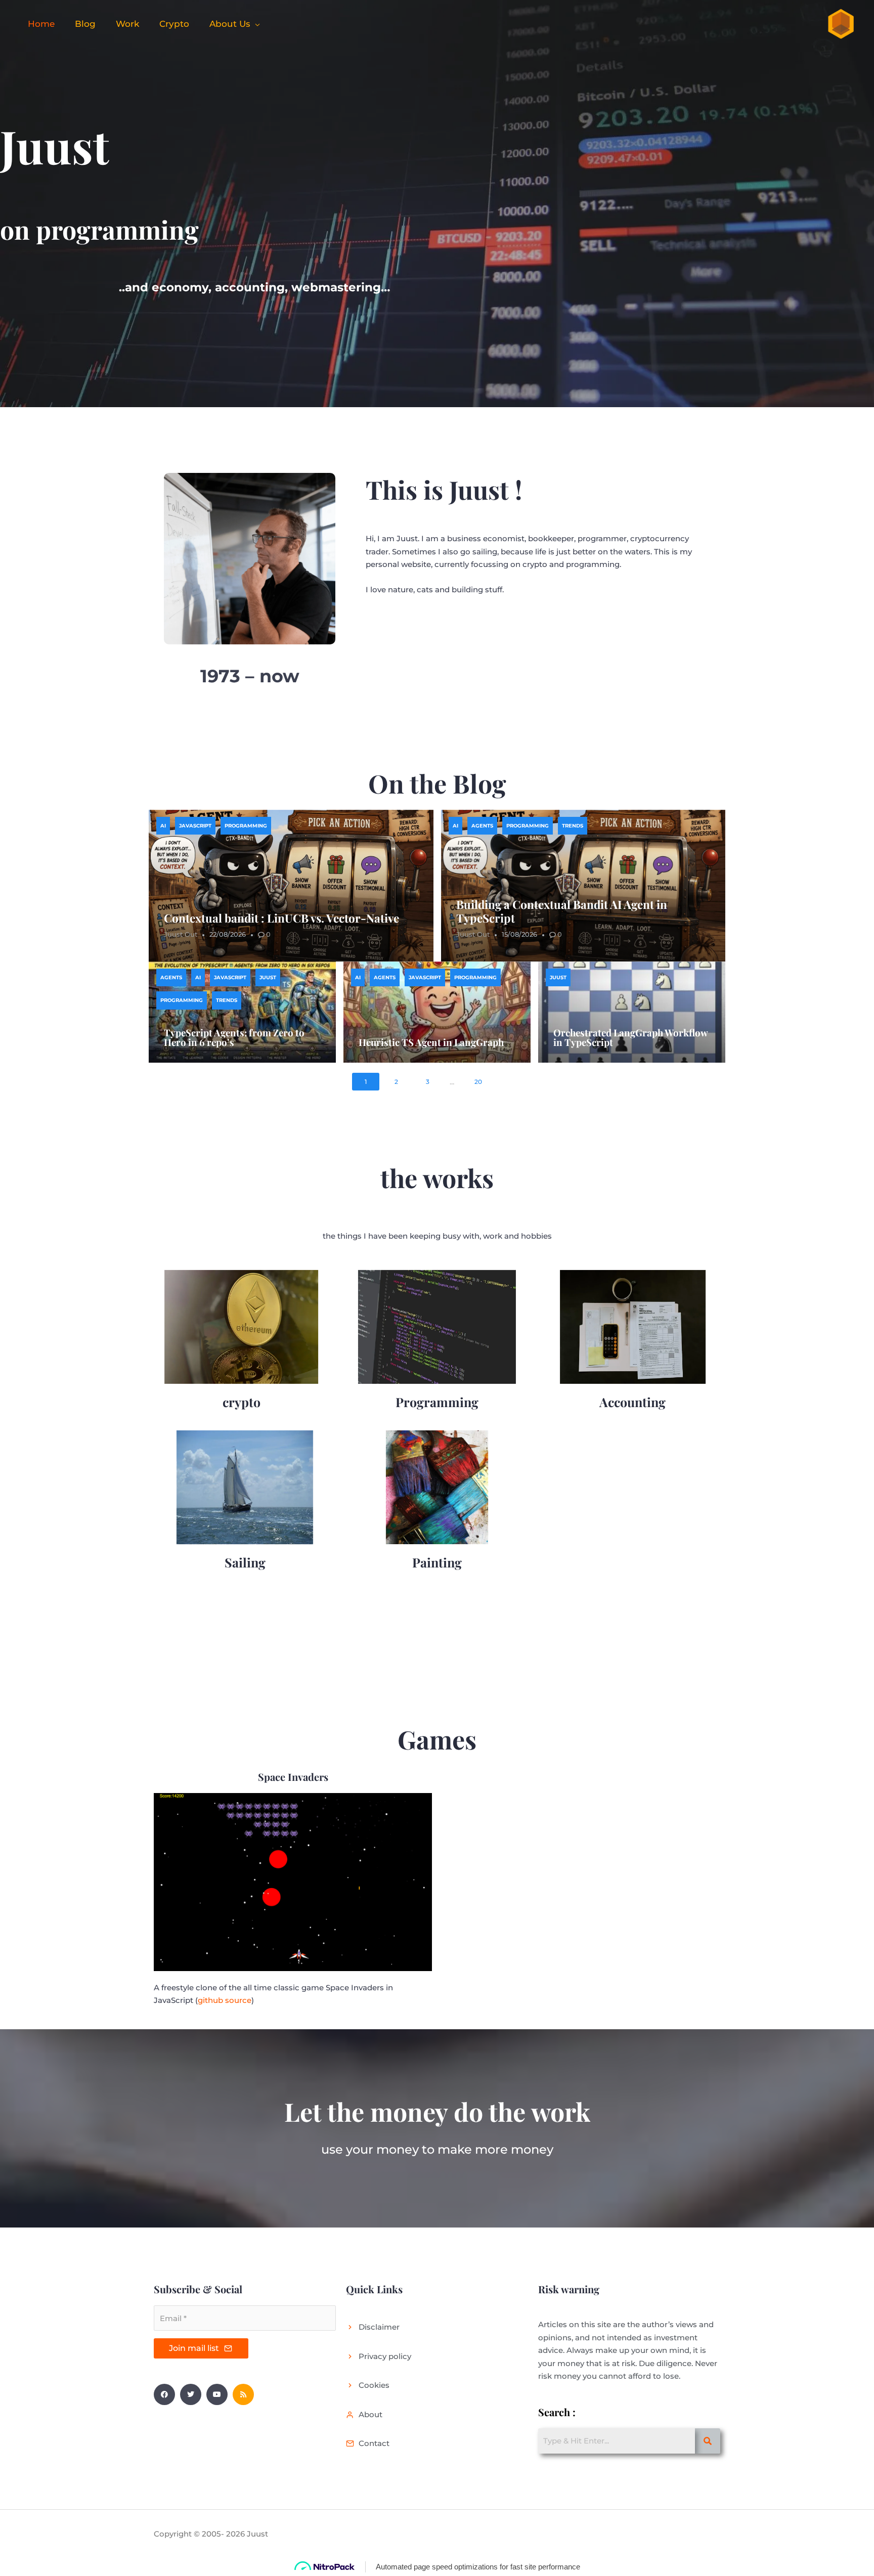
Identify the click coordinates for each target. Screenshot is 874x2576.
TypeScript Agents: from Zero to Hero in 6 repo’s (234, 1037)
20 (478, 1082)
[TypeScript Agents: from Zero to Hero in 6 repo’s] (242, 1012)
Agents (482, 826)
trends (573, 826)
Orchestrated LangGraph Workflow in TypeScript (630, 1037)
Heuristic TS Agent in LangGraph (431, 1042)
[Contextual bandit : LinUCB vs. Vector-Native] (291, 886)
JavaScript (195, 826)
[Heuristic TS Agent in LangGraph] (437, 1012)
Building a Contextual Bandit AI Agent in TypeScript (562, 911)
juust (268, 977)
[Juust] (840, 23)
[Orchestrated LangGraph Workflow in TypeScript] (632, 1012)
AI (163, 826)
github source (225, 2000)
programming (246, 826)
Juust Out (181, 934)
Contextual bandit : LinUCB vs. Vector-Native (281, 918)
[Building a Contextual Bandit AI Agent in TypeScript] (583, 886)
